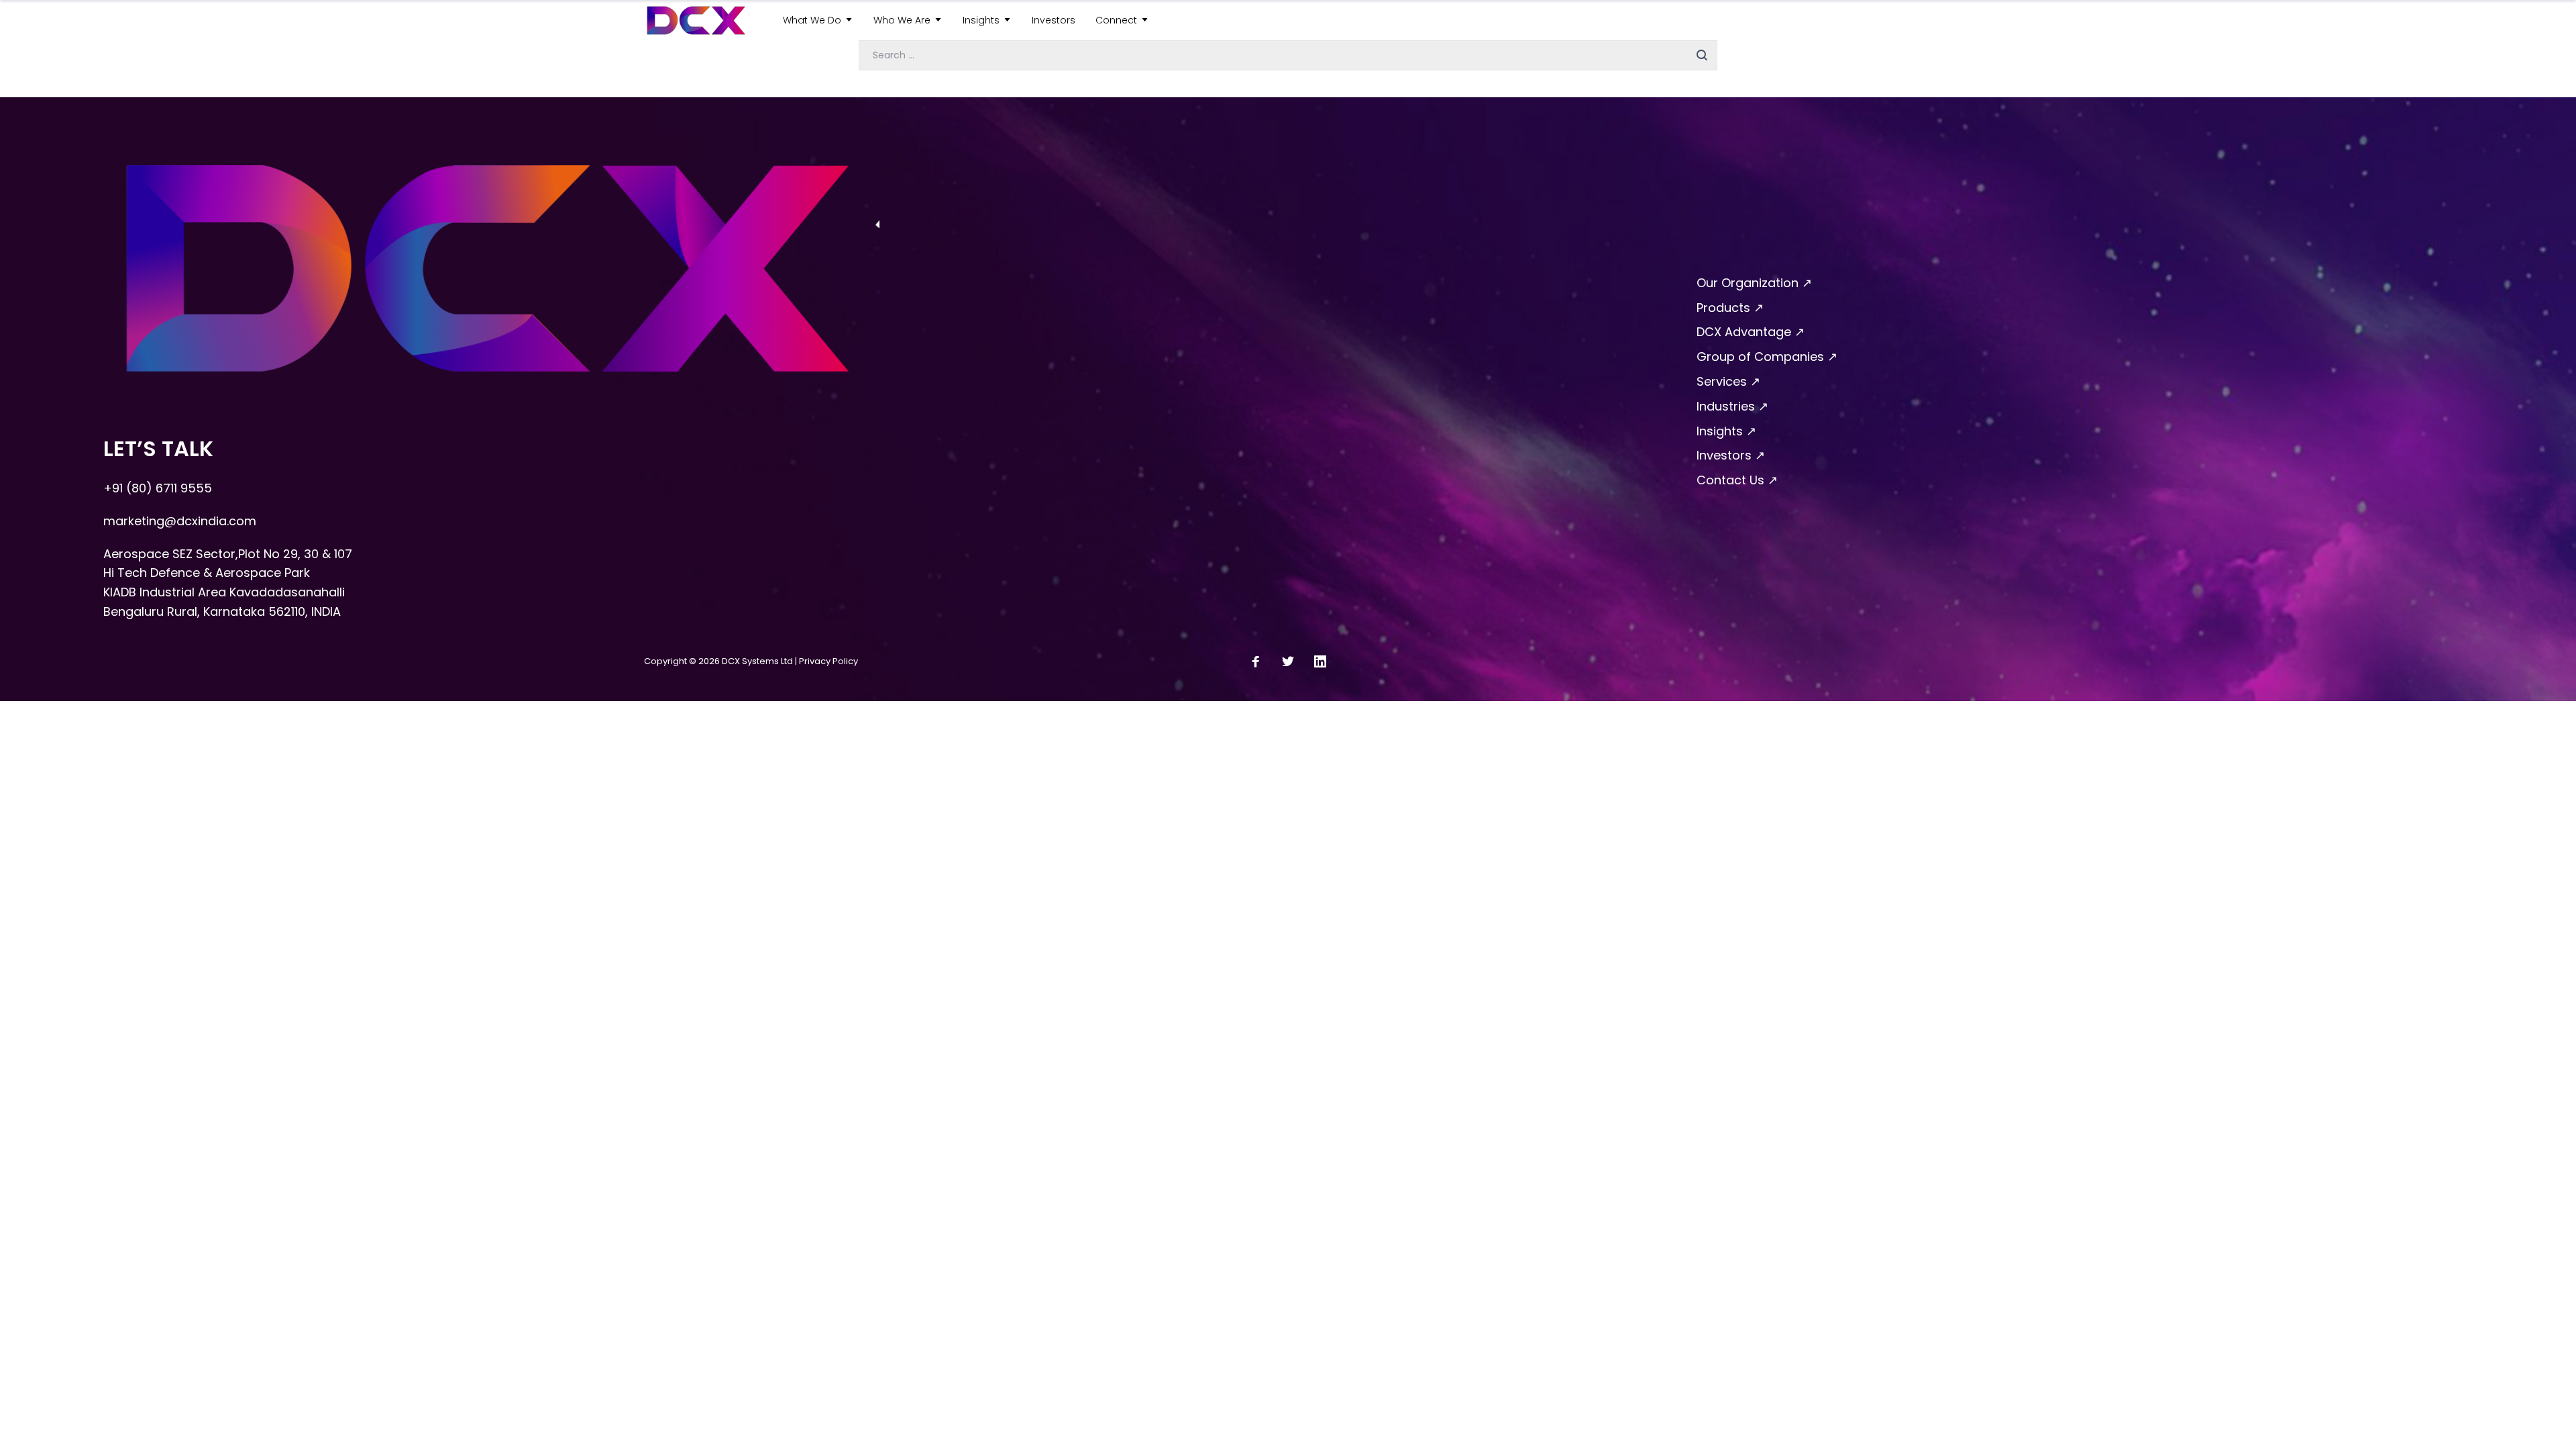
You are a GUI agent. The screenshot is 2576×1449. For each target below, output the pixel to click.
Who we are (902, 20)
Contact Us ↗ (1737, 480)
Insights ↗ (1726, 431)
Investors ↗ (1731, 455)
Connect (1116, 20)
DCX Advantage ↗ (1751, 332)
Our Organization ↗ (1754, 283)
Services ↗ (1728, 381)
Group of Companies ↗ (1767, 357)
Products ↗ (1730, 308)
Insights (981, 20)
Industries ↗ (1732, 406)
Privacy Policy (828, 661)
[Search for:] (1288, 54)
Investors (1054, 20)
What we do (812, 20)
